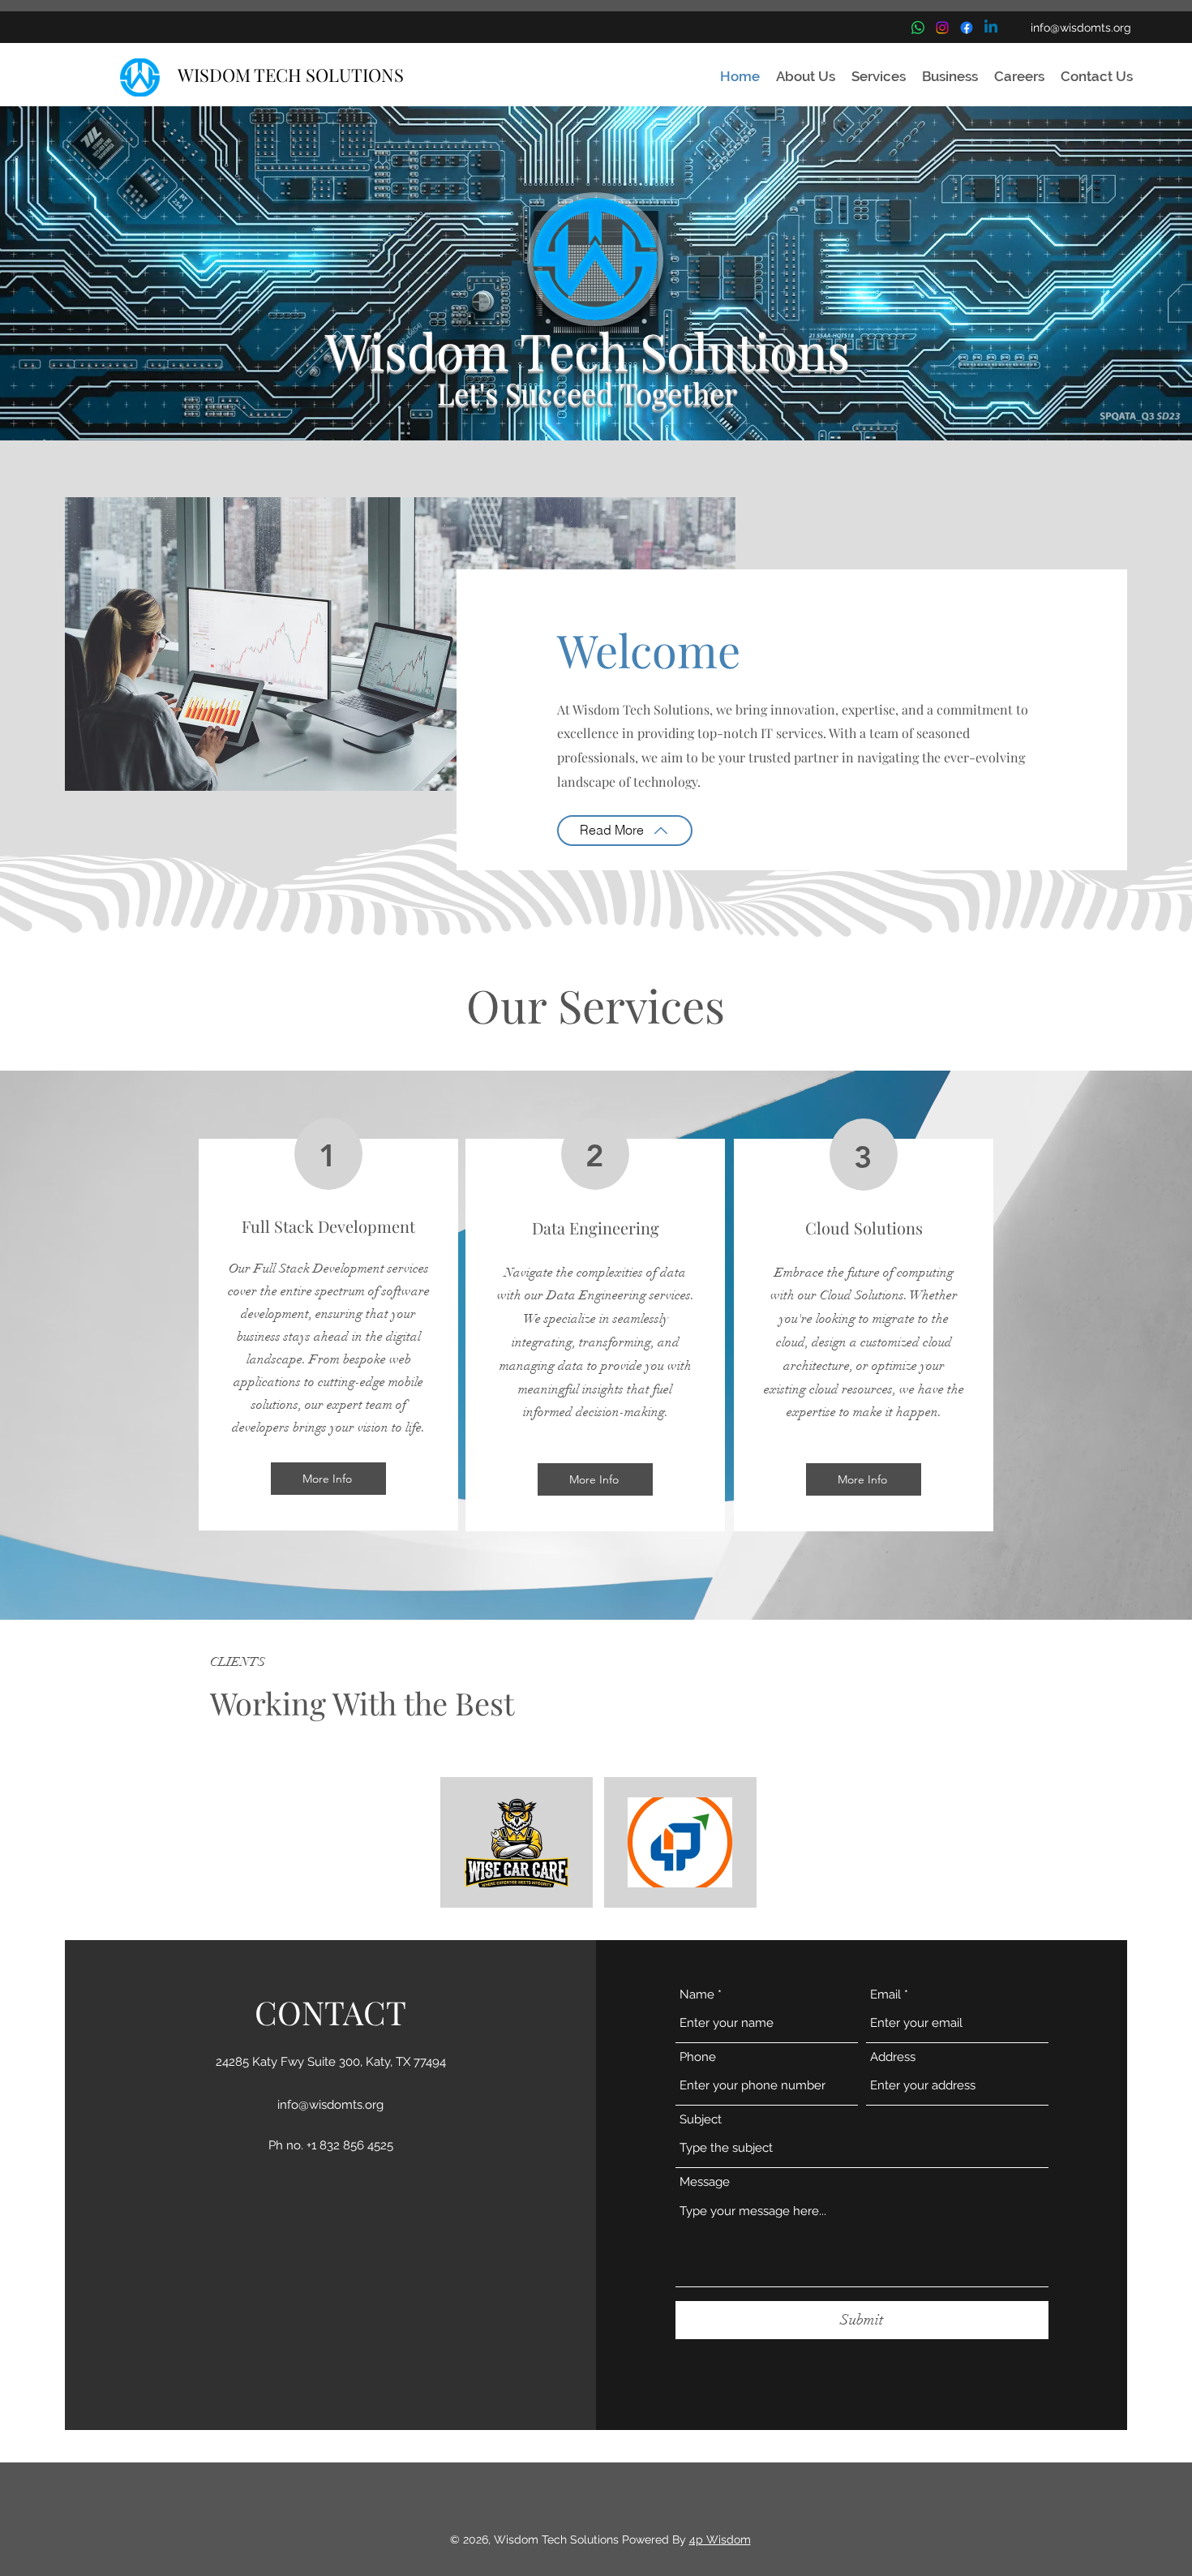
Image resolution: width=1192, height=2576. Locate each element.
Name (697, 1995)
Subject (701, 2120)
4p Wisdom (720, 2540)
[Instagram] (942, 28)
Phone (698, 2057)
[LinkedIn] (991, 28)
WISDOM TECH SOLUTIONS (291, 75)
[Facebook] (967, 28)
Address (893, 2057)
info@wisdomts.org (1081, 28)
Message (705, 2182)
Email (885, 1995)
